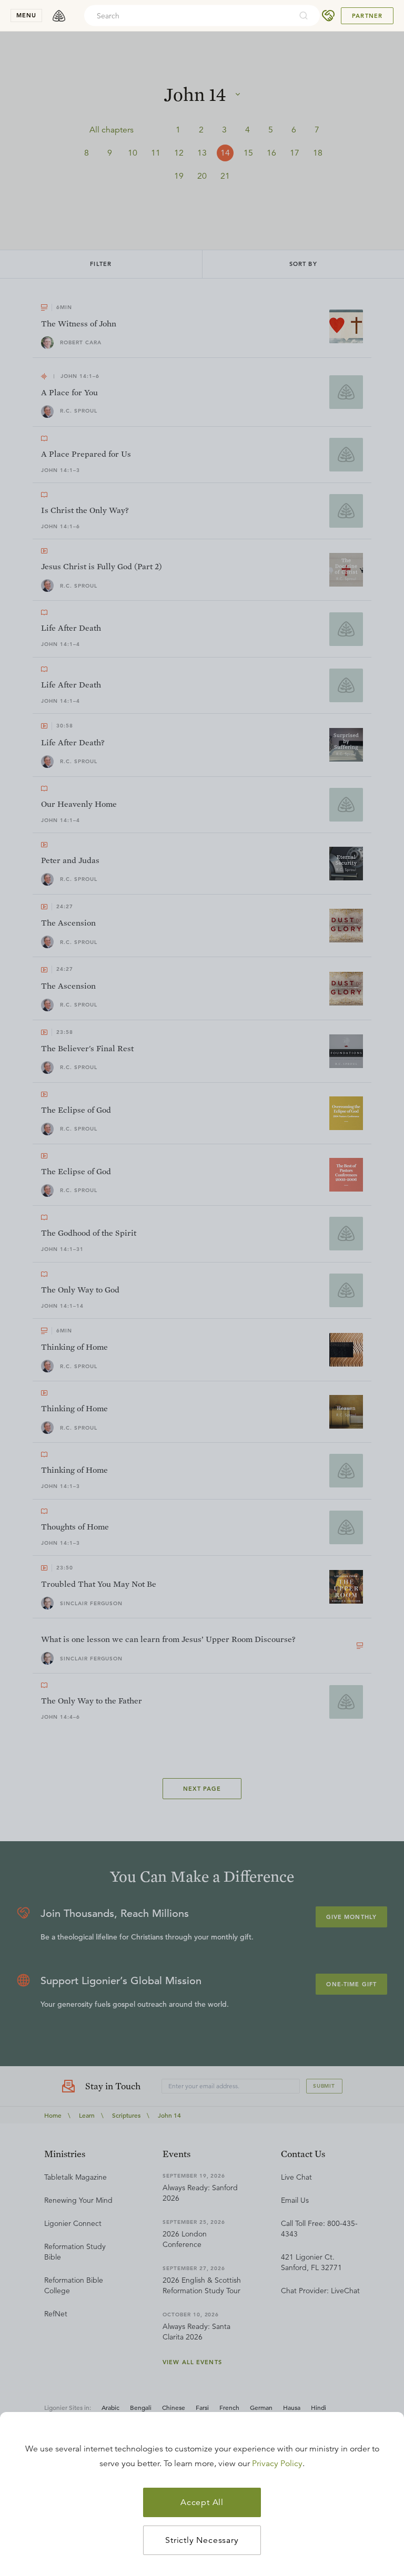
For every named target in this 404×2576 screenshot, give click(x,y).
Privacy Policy (277, 2464)
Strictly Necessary (202, 2540)
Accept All (202, 2502)
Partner (367, 16)
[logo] (59, 16)
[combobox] (188, 16)
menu (26, 15)
